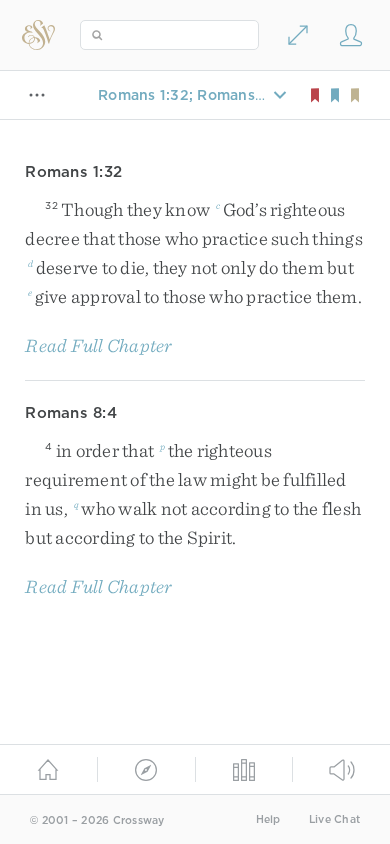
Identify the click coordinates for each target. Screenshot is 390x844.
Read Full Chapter (98, 345)
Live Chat (334, 819)
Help (268, 819)
